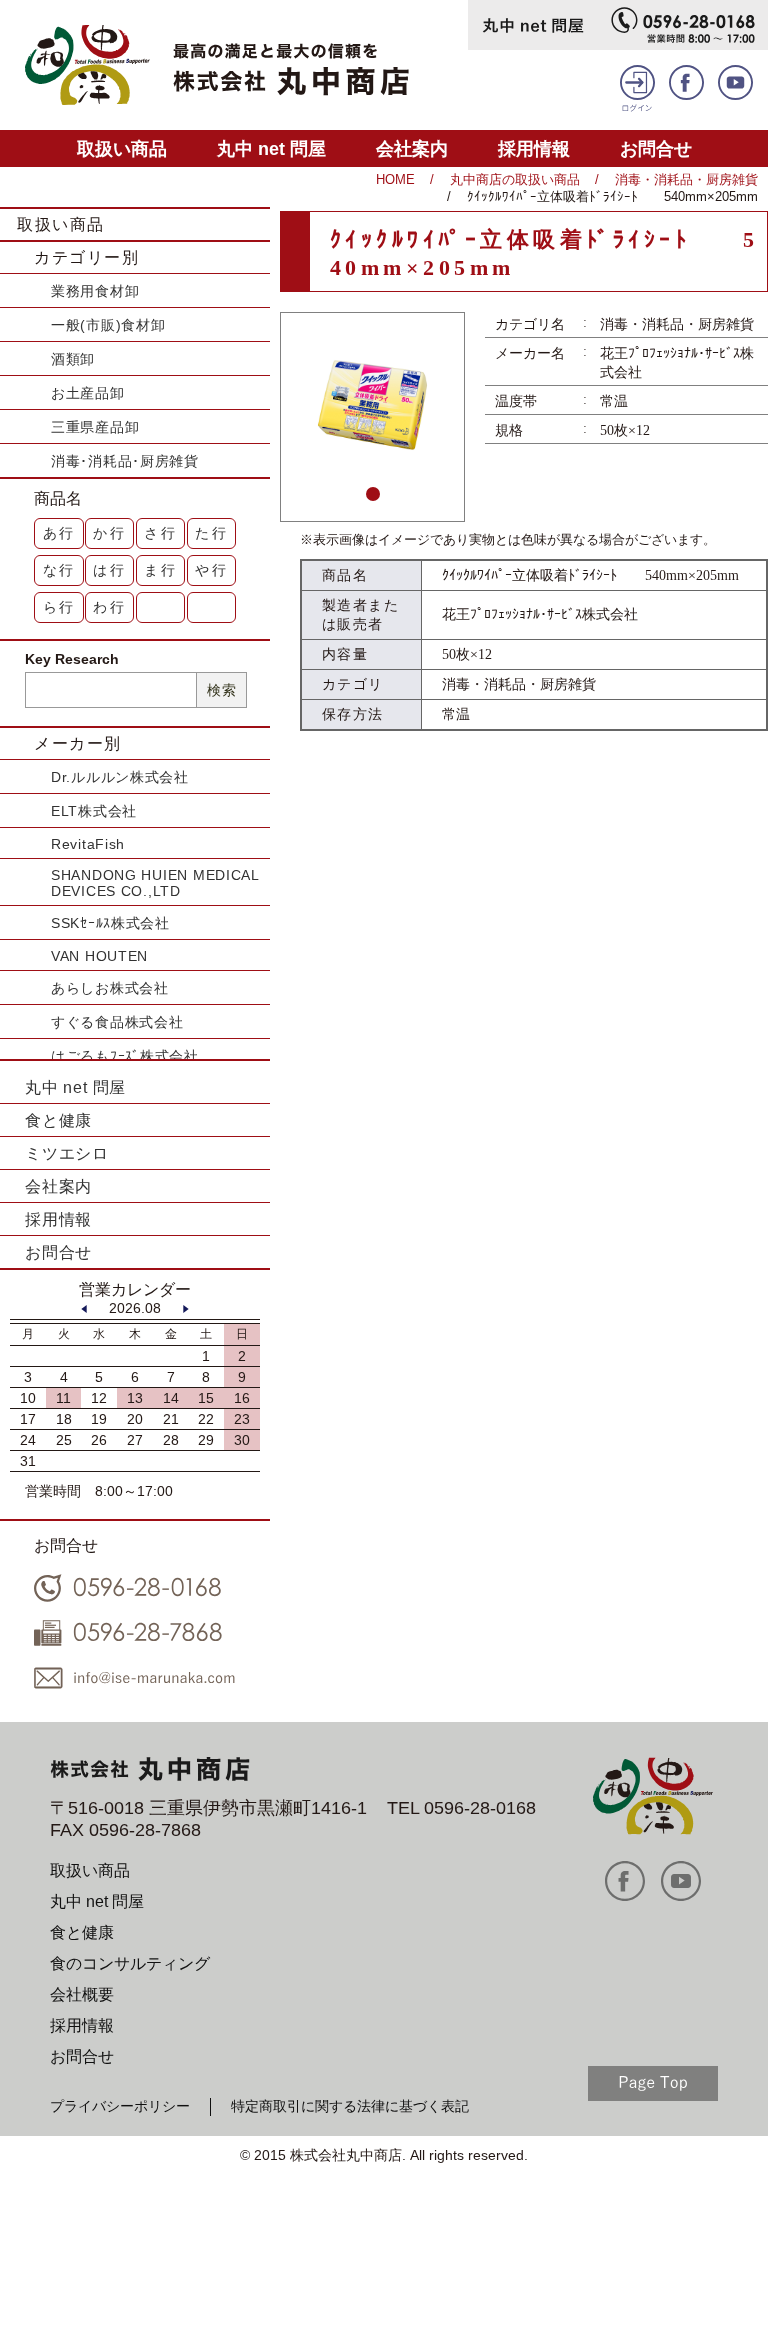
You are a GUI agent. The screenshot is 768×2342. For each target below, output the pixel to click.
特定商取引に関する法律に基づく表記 (350, 2106)
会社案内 (412, 148)
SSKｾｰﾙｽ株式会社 (110, 923)
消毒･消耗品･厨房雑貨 (125, 461)
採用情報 (534, 148)
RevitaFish (88, 844)
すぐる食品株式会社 (117, 1022)
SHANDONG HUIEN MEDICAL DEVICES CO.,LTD (155, 883)
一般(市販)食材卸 (108, 325)
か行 (110, 533)
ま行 (161, 570)
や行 (212, 570)
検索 (221, 690)
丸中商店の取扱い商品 (515, 179)
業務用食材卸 (95, 291)
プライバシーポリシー (120, 2106)
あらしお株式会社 (110, 988)
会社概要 (82, 1994)
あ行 (60, 533)
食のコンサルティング (130, 1963)
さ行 (161, 533)
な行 (60, 570)
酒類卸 (73, 359)
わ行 (110, 607)
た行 (212, 533)
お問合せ (656, 148)
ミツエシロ (67, 1153)
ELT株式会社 (94, 811)
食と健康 (58, 1120)
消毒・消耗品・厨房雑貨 (686, 179)
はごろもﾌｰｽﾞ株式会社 (125, 1056)
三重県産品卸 (95, 427)
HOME (395, 179)
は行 (110, 570)
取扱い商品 (122, 148)
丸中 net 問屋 (271, 148)
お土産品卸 (88, 393)
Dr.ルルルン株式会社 (120, 777)
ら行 (60, 607)
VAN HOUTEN (99, 956)
